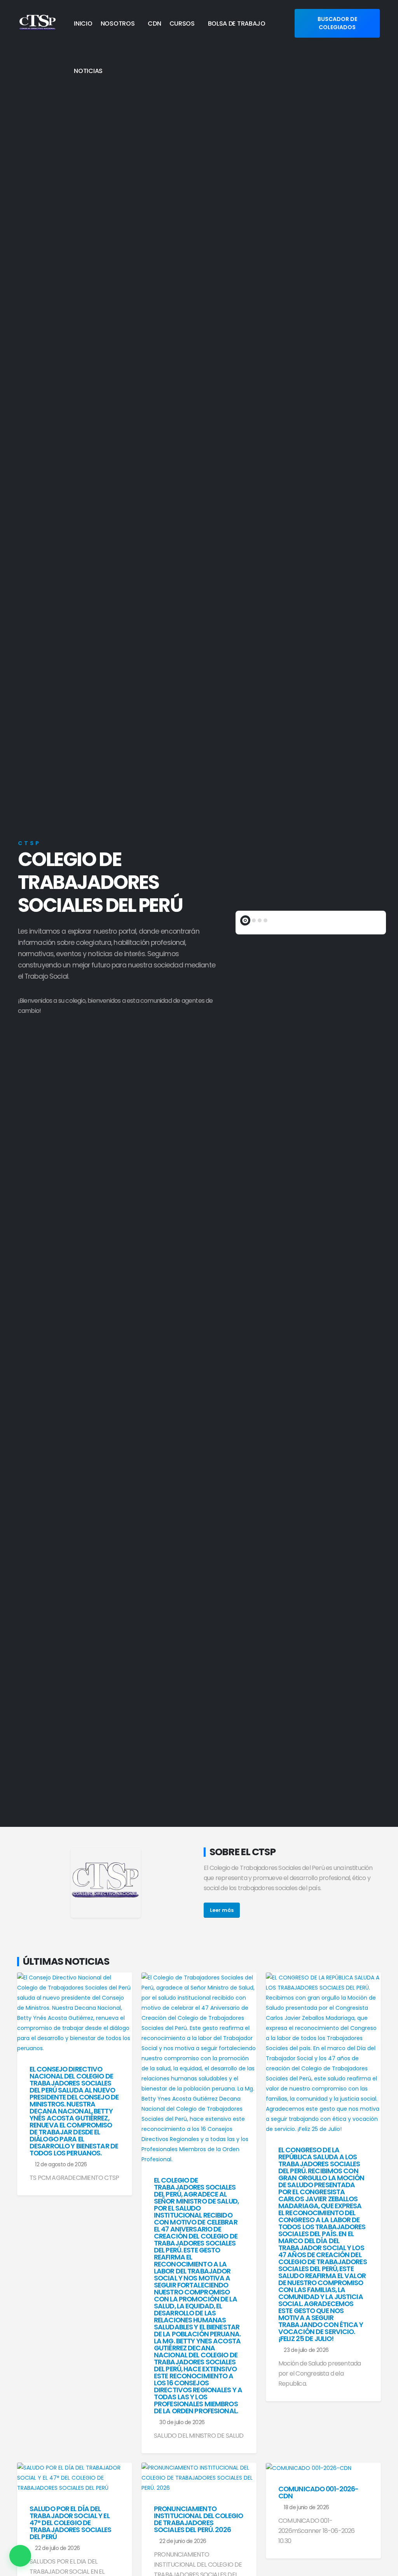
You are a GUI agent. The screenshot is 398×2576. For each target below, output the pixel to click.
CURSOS (182, 23)
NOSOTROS (118, 23)
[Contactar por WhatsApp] (20, 2556)
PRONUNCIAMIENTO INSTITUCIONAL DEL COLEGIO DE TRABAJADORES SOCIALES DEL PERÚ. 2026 (198, 2519)
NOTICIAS (88, 71)
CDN (154, 23)
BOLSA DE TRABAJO (237, 23)
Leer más (222, 1910)
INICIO (83, 23)
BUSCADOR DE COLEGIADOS (337, 23)
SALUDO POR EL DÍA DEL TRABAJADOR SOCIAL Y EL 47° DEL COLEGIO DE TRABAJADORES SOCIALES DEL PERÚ (71, 2523)
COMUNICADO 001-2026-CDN (318, 2493)
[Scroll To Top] (384, 2567)
